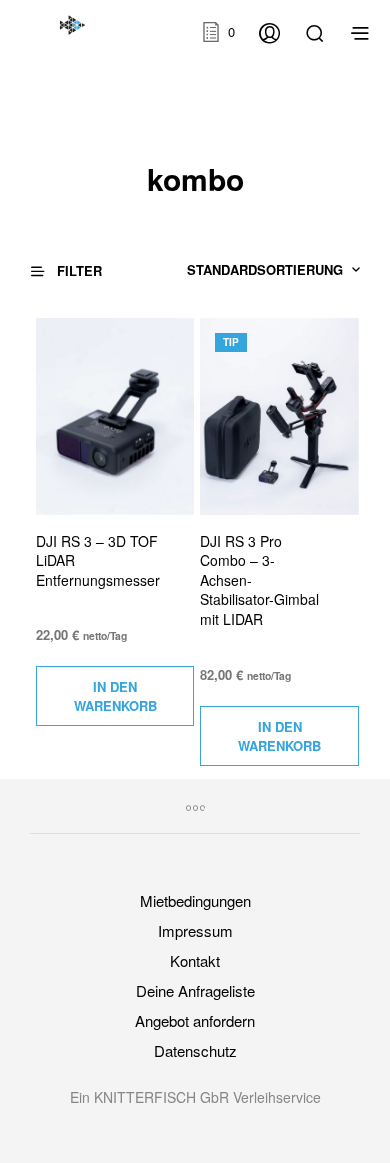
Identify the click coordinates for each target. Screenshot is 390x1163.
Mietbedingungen (195, 900)
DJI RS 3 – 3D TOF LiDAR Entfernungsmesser (98, 561)
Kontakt (195, 960)
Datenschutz (195, 1050)
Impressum (195, 930)
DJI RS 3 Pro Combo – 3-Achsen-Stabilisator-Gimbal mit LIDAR (259, 580)
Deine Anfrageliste (195, 990)
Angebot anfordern (195, 1020)
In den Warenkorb (115, 696)
